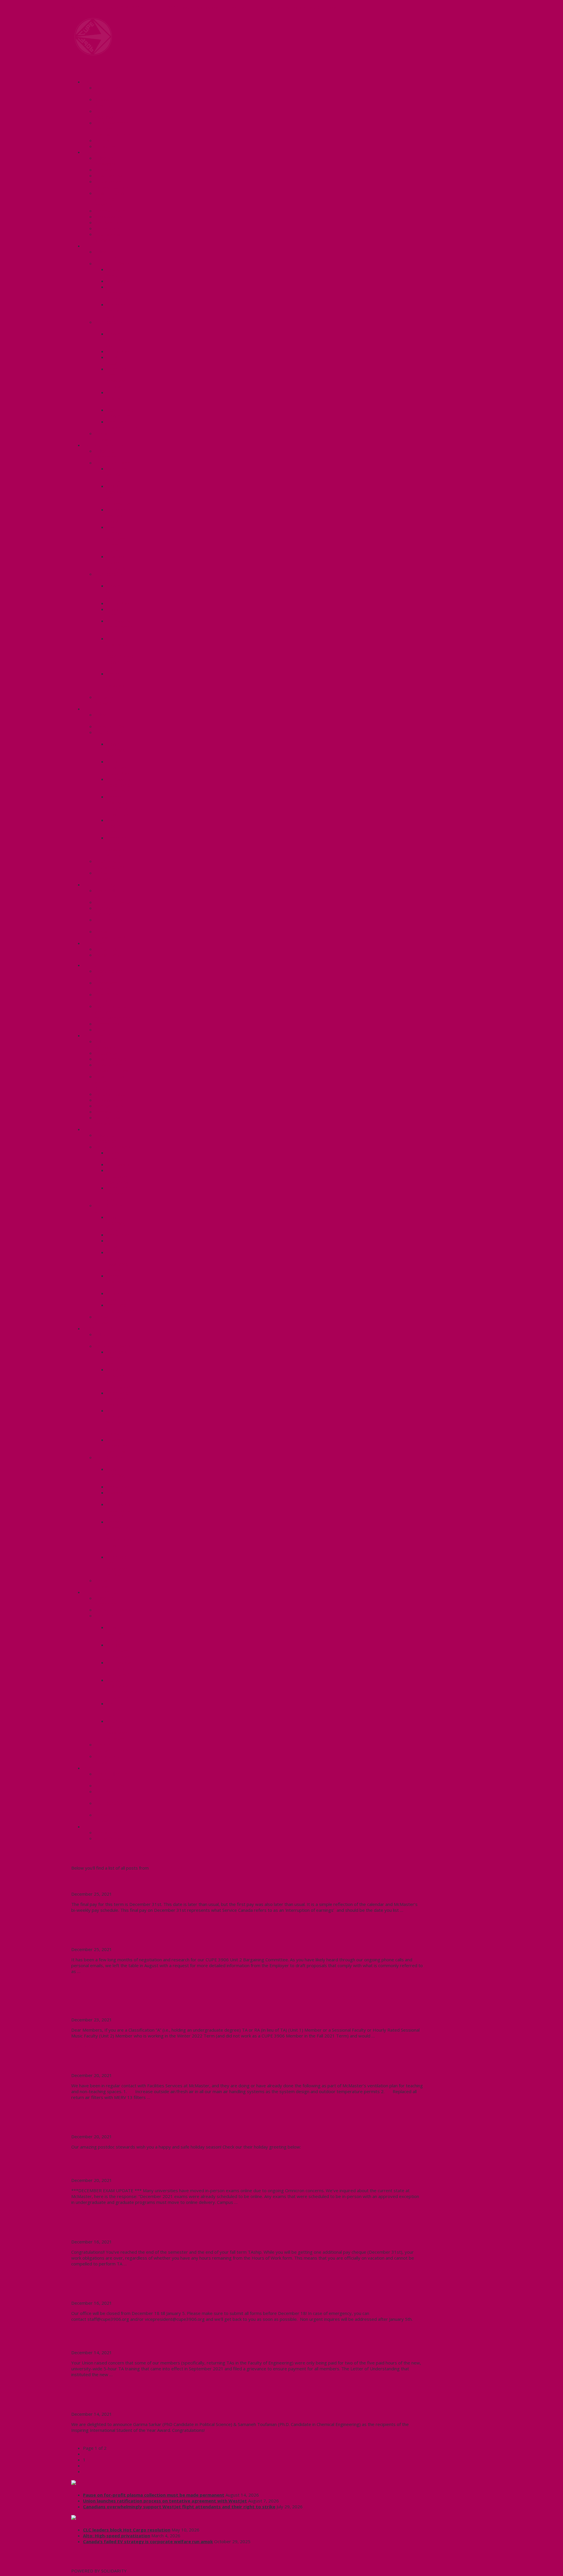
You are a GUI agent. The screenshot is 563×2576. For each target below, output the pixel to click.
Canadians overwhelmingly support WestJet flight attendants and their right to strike (179, 2507)
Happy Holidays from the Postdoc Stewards (143, 2123)
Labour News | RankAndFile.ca (118, 2518)
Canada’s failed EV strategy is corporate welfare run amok (148, 2541)
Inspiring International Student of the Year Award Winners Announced (189, 2401)
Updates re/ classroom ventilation (128, 2062)
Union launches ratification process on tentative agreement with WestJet (165, 2501)
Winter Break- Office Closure (119, 2290)
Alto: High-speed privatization (117, 2536)
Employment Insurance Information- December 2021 (159, 1881)
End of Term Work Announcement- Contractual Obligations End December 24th (204, 2229)
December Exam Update (111, 2167)
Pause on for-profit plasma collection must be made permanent (154, 2495)
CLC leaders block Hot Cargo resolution (127, 2530)
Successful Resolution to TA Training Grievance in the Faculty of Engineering (199, 2340)
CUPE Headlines (102, 2483)
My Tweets (83, 2565)
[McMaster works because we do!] (93, 54)
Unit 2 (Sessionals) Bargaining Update (134, 1936)
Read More (83, 1920)
